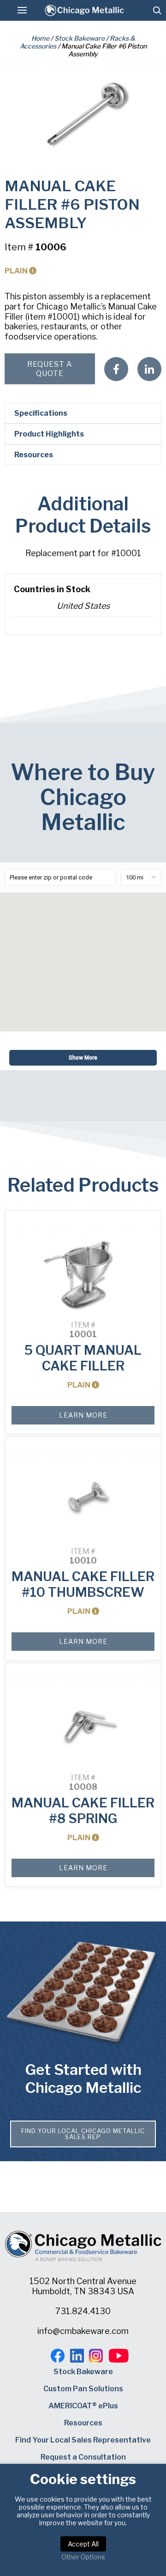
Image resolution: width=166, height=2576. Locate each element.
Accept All (83, 2544)
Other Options (83, 2557)
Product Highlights (49, 434)
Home (40, 38)
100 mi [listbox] (135, 877)
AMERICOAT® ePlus (83, 2406)
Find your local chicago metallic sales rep (83, 2134)
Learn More (83, 1415)
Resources (34, 455)
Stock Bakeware (80, 38)
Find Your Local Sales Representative (83, 2440)
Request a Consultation (83, 2457)
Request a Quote (50, 369)
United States (83, 606)
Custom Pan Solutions (83, 2389)
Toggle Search (157, 10)
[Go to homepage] (84, 10)
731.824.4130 (83, 2311)
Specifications (41, 413)
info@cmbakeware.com (83, 2331)
